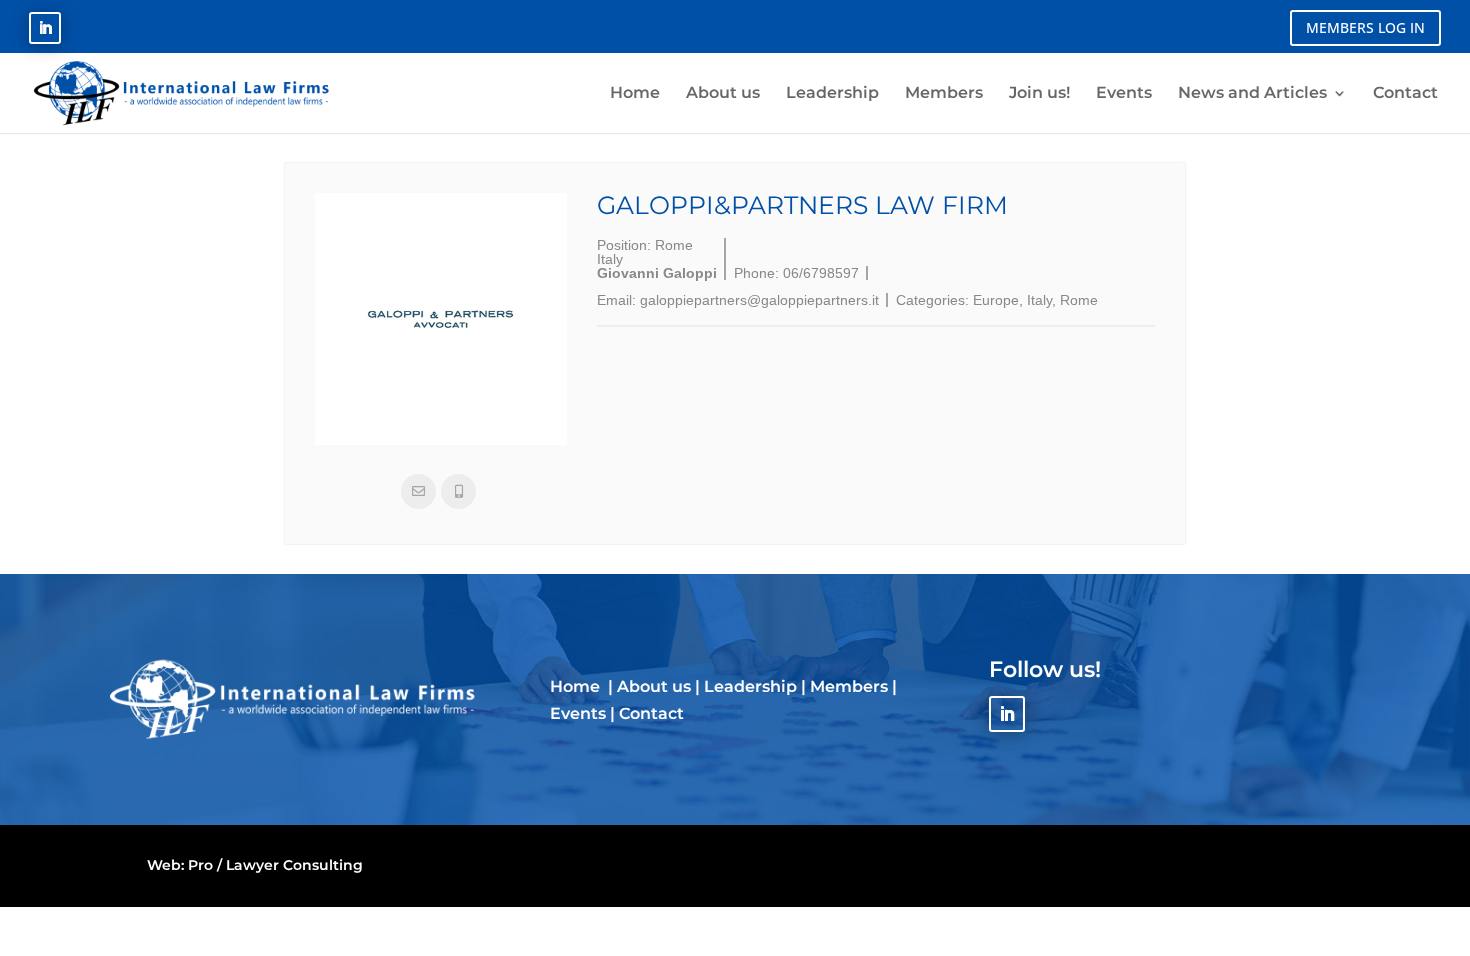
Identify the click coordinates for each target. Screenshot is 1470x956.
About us (654, 686)
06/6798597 (821, 273)
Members (849, 686)
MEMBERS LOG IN (1365, 27)
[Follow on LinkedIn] (45, 28)
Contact (651, 713)
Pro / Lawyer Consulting (275, 865)
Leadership (750, 686)
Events (578, 713)
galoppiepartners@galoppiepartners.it (759, 300)
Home (577, 686)
